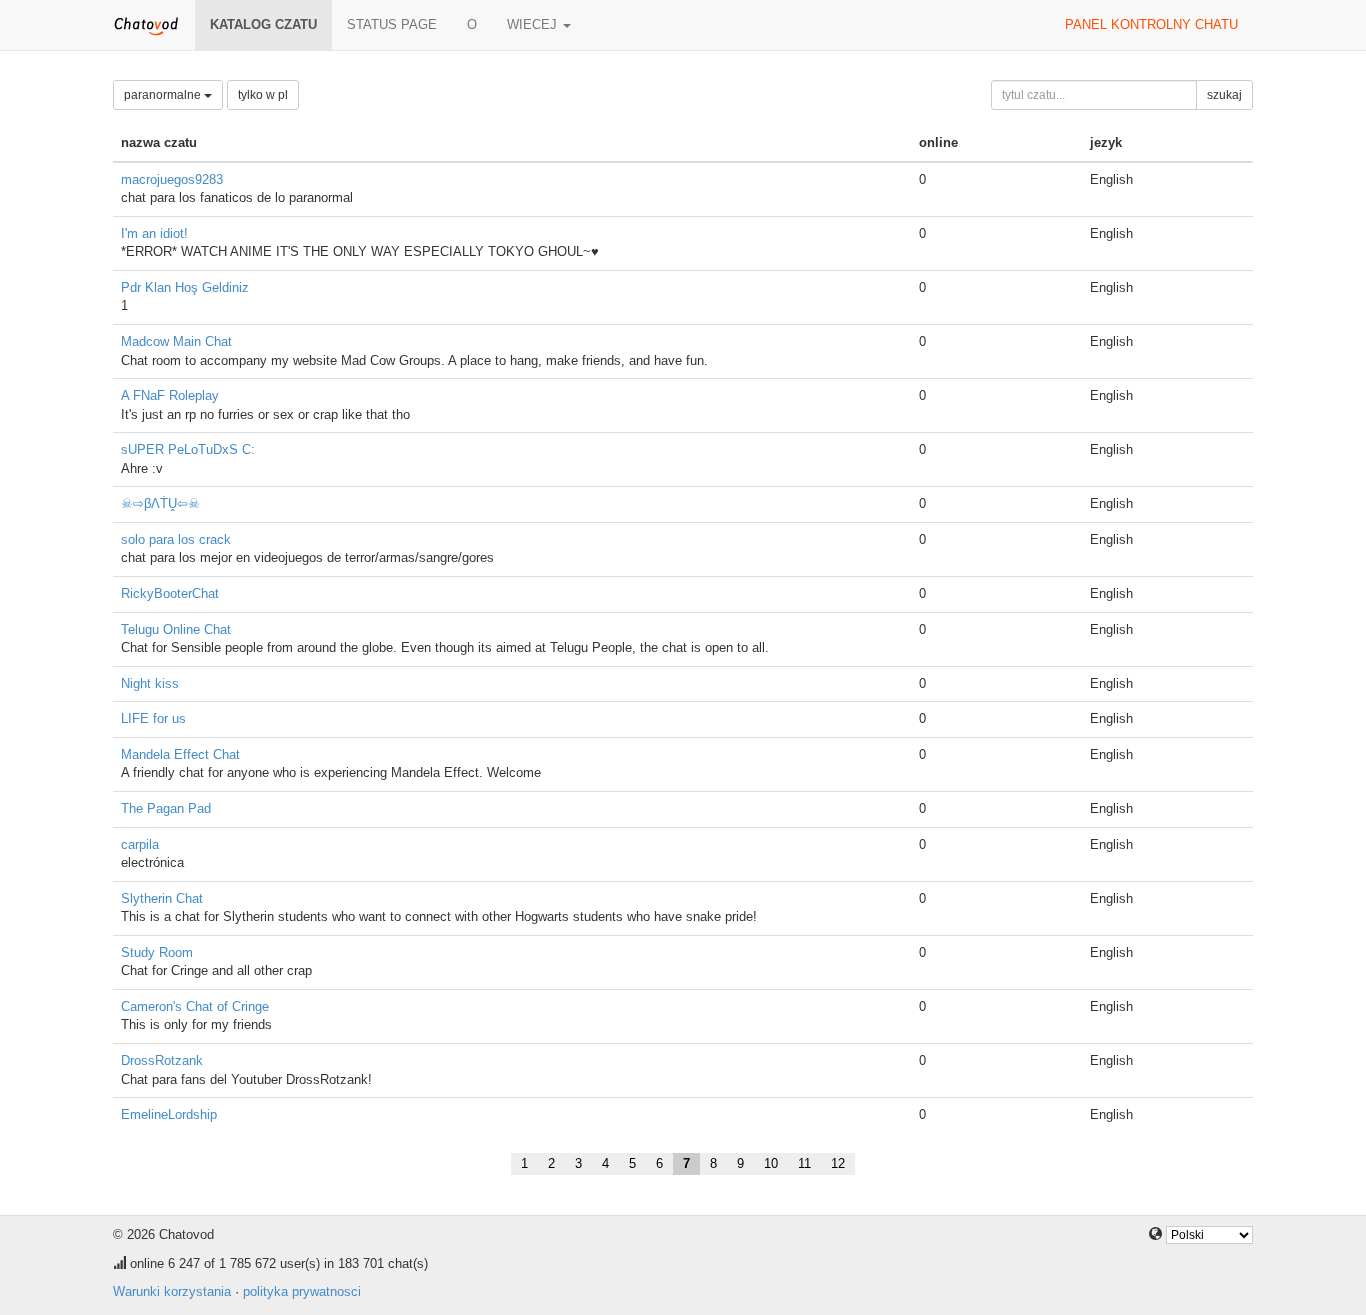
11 (804, 1163)
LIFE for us (153, 718)
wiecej (534, 24)
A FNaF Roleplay (170, 395)
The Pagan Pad (166, 808)
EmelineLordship (169, 1114)
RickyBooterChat (170, 593)
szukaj (1224, 95)
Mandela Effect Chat (180, 754)
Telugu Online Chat (176, 629)
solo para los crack (176, 539)
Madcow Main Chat (176, 341)
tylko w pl (263, 95)
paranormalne (164, 95)
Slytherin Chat (162, 898)
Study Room (157, 952)
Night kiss (150, 683)
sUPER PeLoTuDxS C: (188, 449)
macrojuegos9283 (172, 179)
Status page (392, 24)
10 (771, 1163)
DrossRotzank (162, 1060)
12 (838, 1163)
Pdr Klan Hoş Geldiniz (185, 287)
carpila (140, 844)
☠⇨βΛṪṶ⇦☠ (160, 503)
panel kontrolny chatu (1151, 24)
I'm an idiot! (154, 233)
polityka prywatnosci (302, 1291)
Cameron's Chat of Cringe (195, 1006)
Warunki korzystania (172, 1291)
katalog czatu (263, 24)
